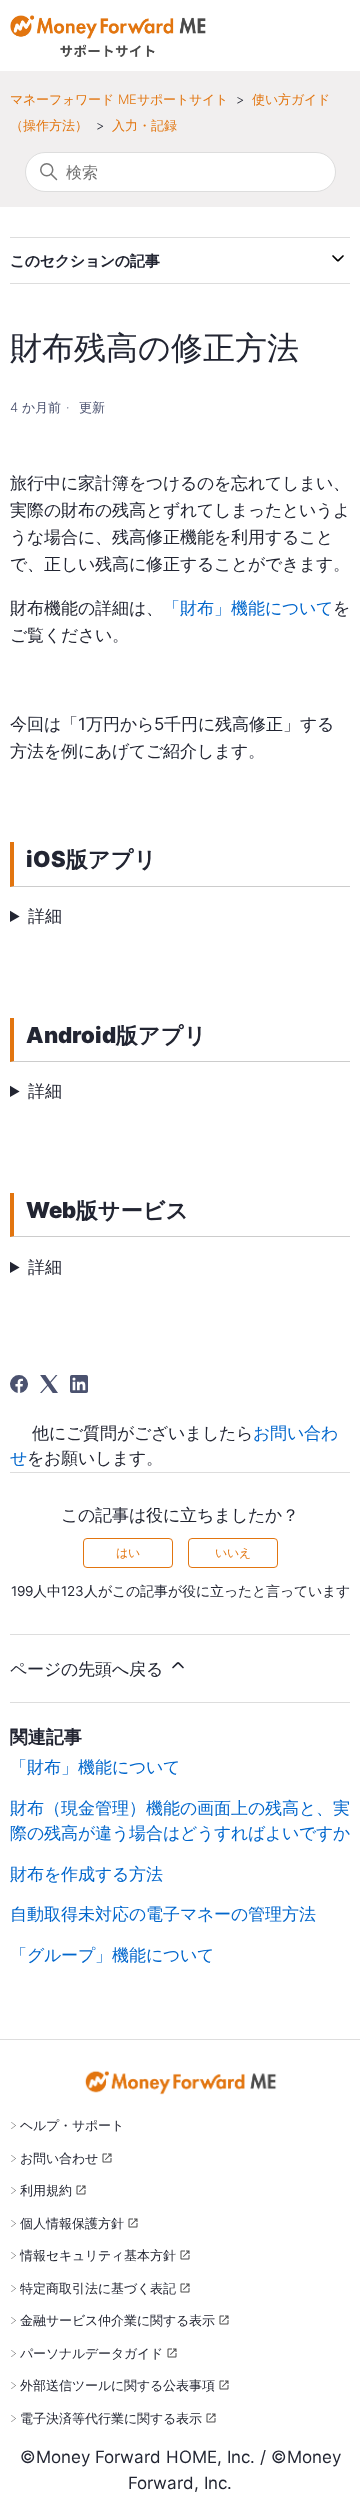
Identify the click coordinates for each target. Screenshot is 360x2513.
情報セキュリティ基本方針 (98, 2255)
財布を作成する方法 (86, 1874)
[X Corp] (49, 1384)
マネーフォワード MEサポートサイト (119, 99)
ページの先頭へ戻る (89, 1669)
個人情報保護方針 (72, 2223)
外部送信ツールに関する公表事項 (117, 2385)
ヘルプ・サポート (72, 2125)
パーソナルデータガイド (91, 2353)
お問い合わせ (59, 2158)
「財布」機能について (248, 608)
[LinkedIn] (79, 1384)
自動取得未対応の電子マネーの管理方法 (163, 1914)
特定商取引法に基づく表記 (98, 2288)
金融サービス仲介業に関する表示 (117, 2320)
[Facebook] (19, 1384)
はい (128, 1552)
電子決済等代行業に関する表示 (111, 2418)
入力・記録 (144, 125)
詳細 (45, 916)
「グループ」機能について (112, 1955)
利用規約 (46, 2190)
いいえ (233, 1552)
